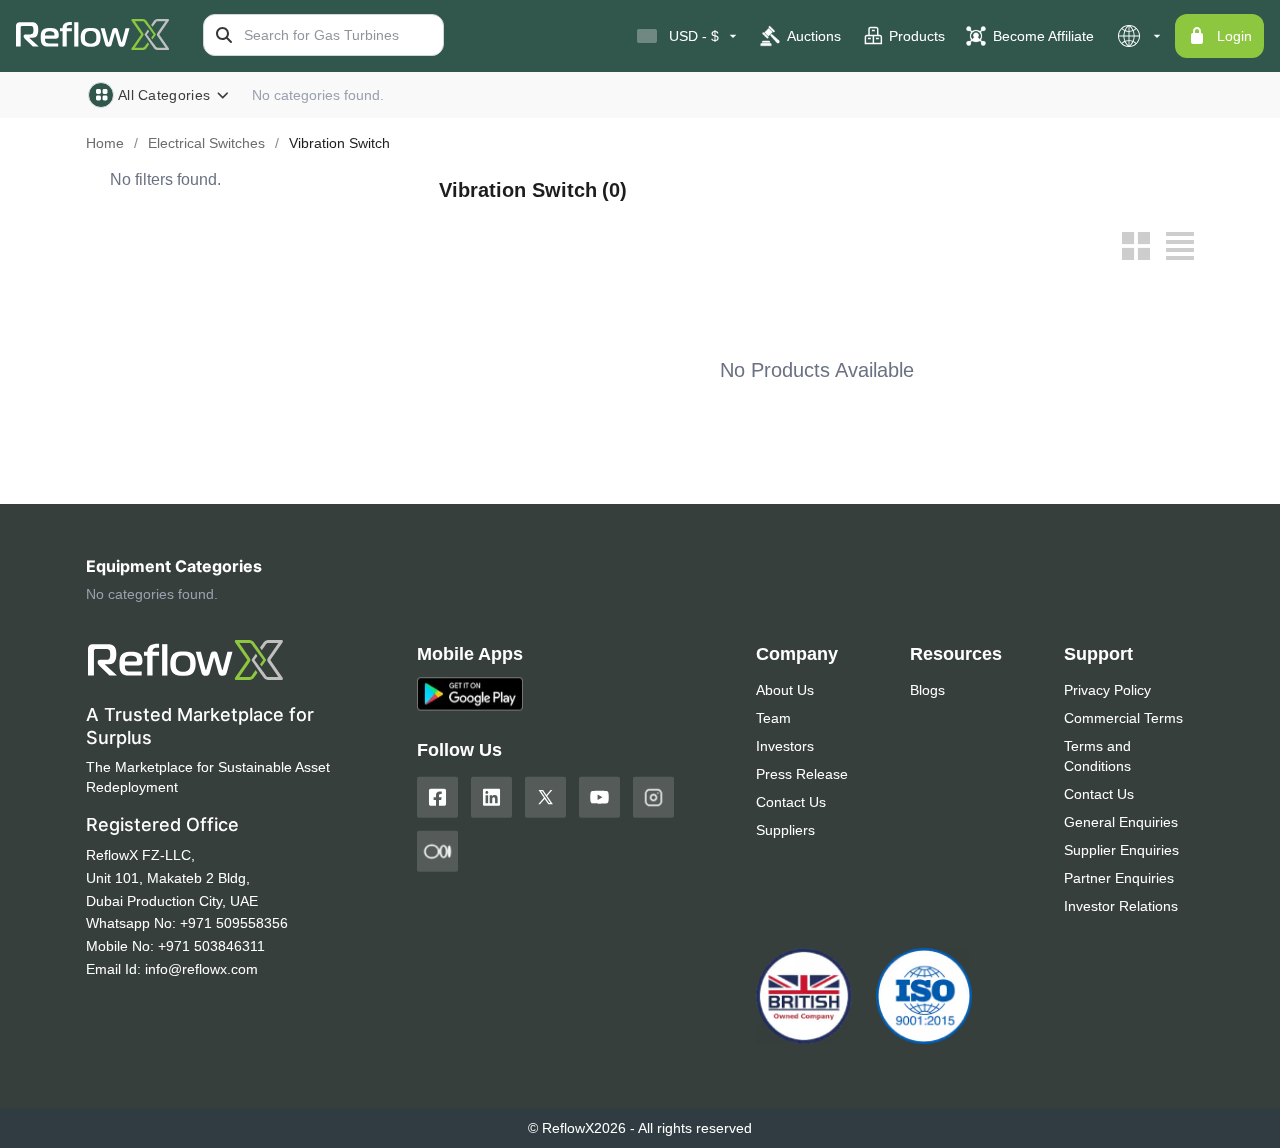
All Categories (164, 95)
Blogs (927, 690)
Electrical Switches (206, 143)
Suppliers (785, 830)
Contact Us (791, 802)
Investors (785, 746)
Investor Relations (1121, 906)
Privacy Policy (1107, 690)
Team (773, 718)
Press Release (802, 774)
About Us (785, 690)
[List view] (1180, 246)
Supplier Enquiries (1121, 850)
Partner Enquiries (1119, 878)
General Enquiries (1121, 822)
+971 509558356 (234, 923)
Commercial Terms (1123, 718)
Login (1234, 36)
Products (917, 36)
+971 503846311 (211, 946)
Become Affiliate (1043, 36)
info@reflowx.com (201, 969)
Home (105, 143)
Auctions (814, 36)
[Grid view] (1136, 246)
